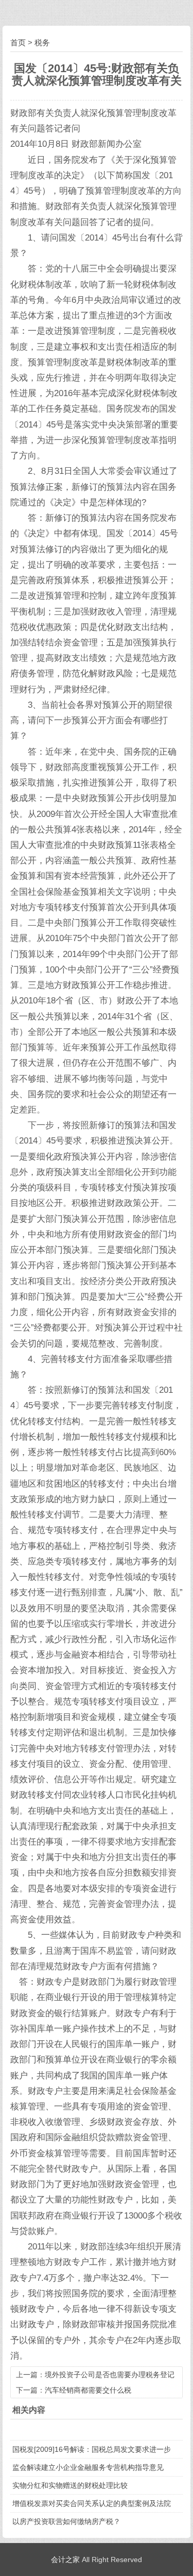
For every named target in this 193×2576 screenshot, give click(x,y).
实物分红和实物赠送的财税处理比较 (70, 2485)
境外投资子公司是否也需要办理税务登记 (110, 2375)
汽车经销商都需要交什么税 (88, 2390)
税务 (42, 42)
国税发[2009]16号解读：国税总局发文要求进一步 (92, 2449)
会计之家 (65, 2560)
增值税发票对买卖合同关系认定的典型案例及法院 (92, 2503)
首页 (18, 42)
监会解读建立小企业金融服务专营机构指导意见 (88, 2467)
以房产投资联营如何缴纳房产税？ (66, 2521)
